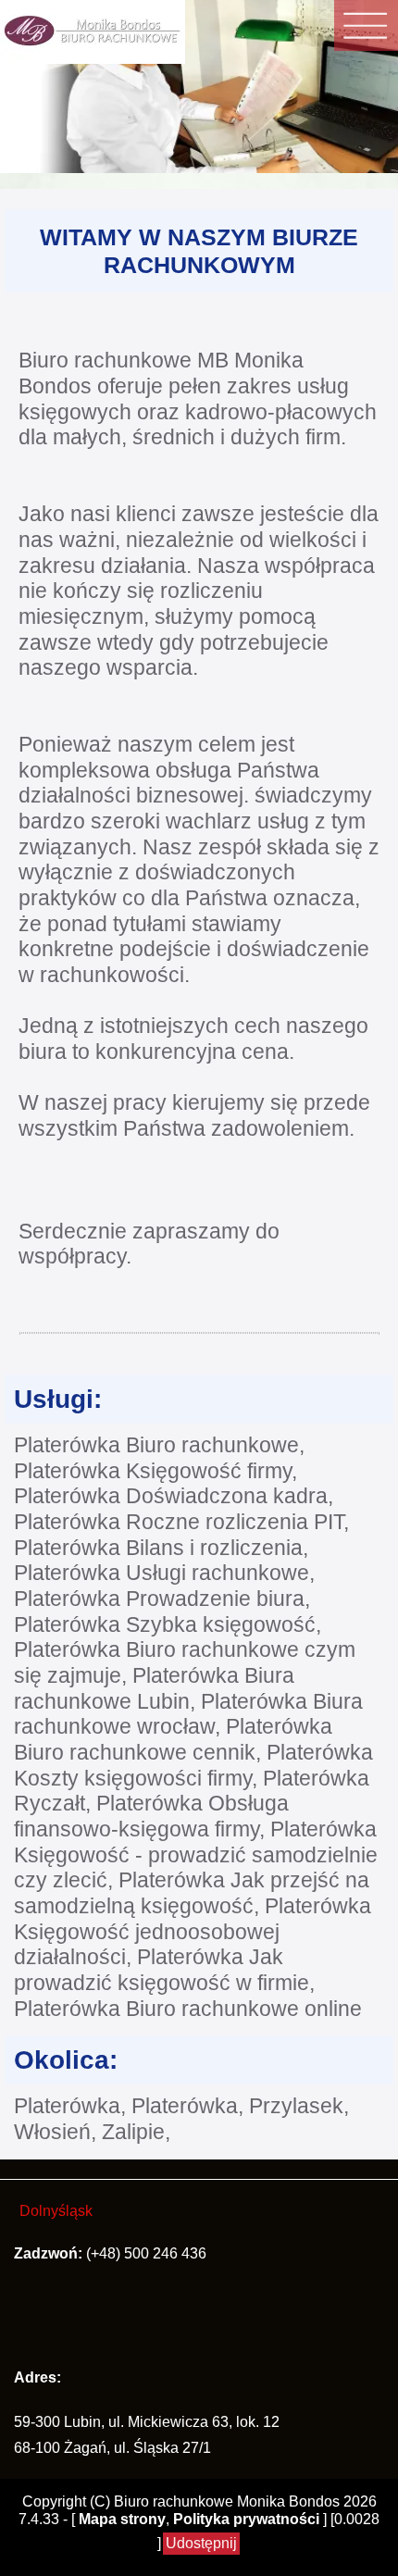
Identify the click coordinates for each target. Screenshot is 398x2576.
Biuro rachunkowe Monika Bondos (227, 2501)
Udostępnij (201, 2543)
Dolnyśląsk (56, 2211)
